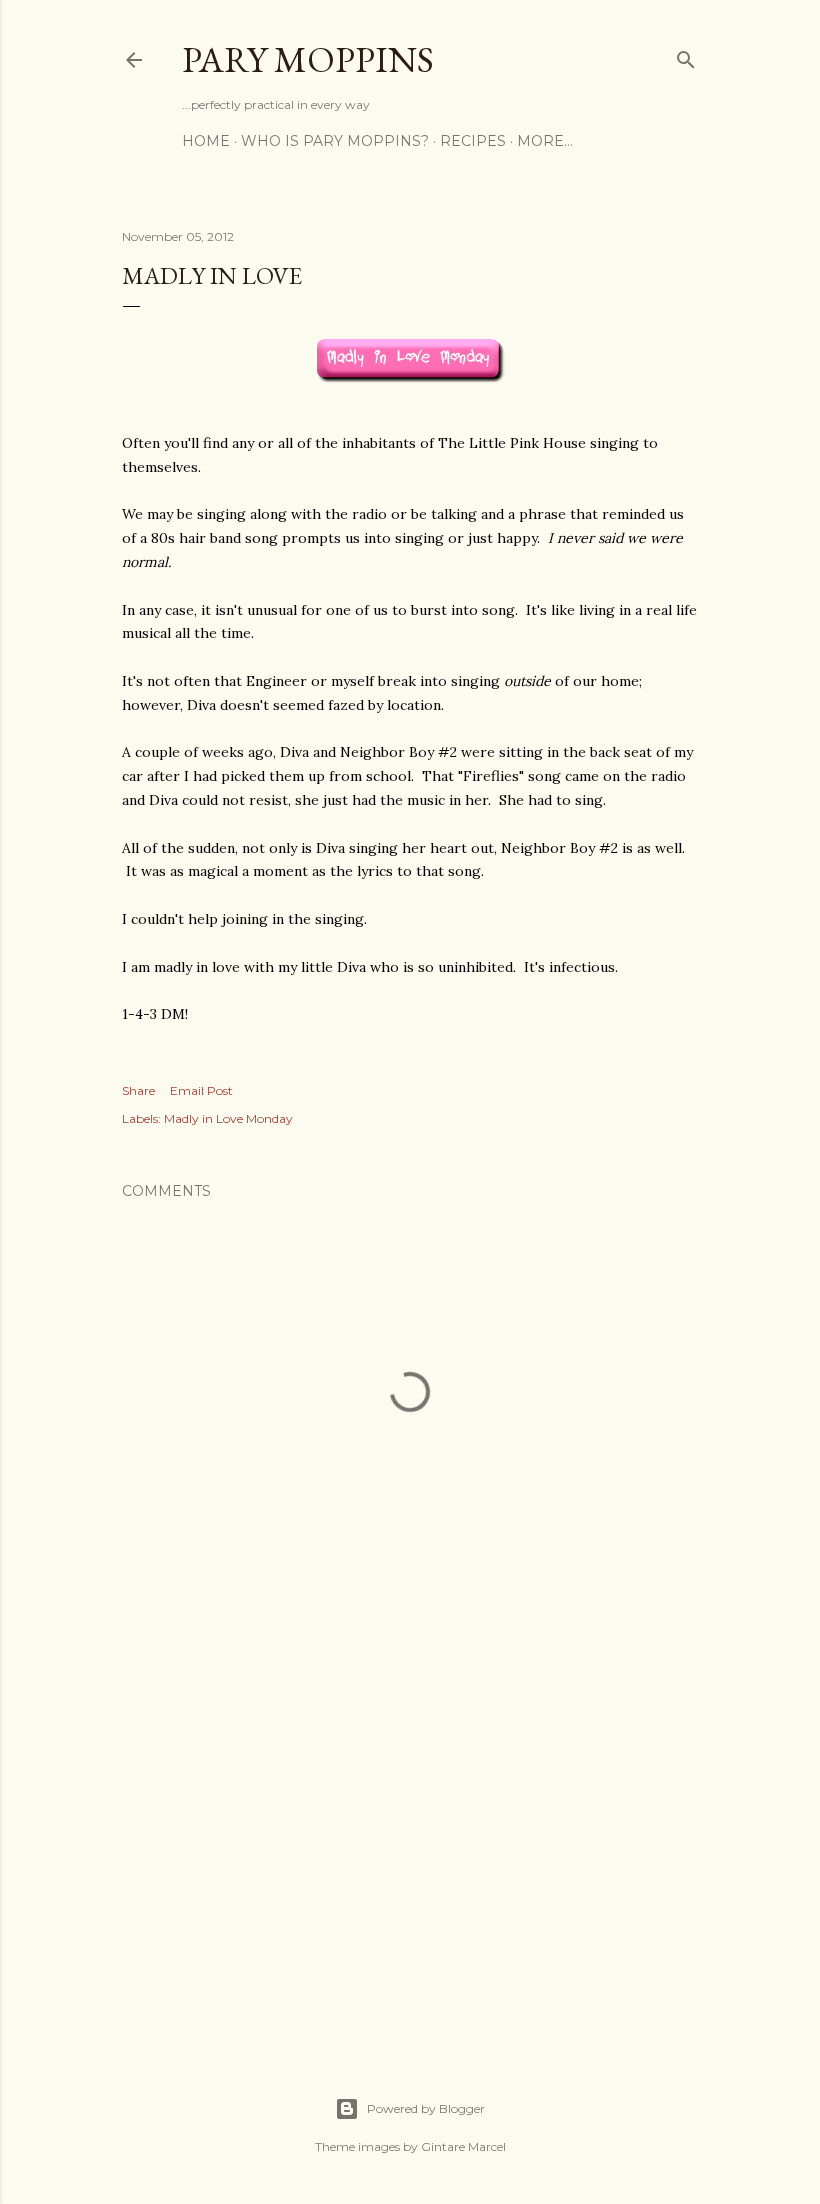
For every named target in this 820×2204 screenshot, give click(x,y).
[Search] (686, 55)
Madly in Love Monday (228, 1118)
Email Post (201, 1090)
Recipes (473, 141)
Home (206, 141)
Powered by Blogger (426, 2108)
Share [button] (138, 1090)
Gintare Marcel (463, 2146)
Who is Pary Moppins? (335, 141)
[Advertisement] (410, 1857)
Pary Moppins (308, 59)
